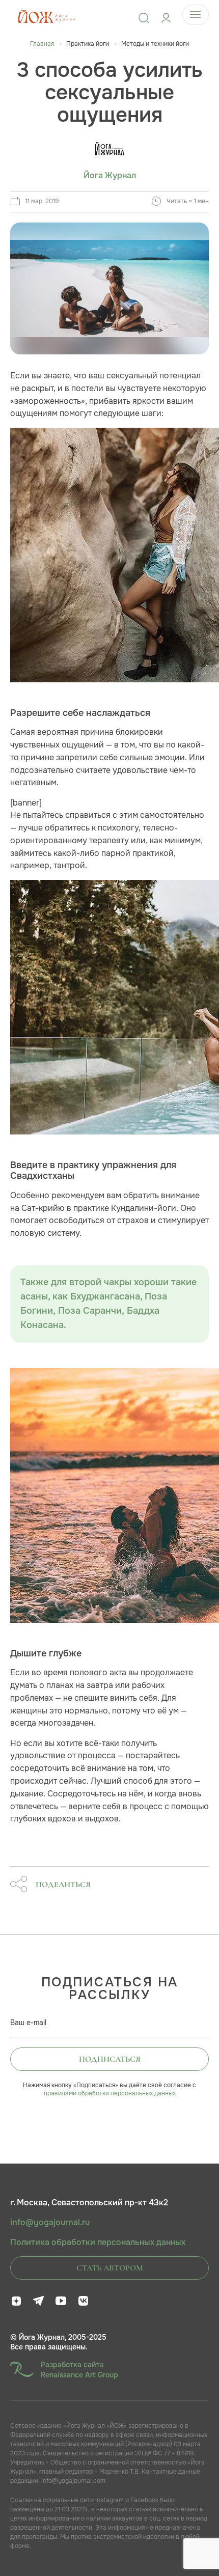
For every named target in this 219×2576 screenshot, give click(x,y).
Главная (42, 44)
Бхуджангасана (105, 1297)
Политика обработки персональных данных (98, 2242)
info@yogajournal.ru (50, 2223)
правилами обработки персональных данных (110, 2093)
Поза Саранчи (90, 1311)
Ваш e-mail (28, 2023)
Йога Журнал (110, 176)
